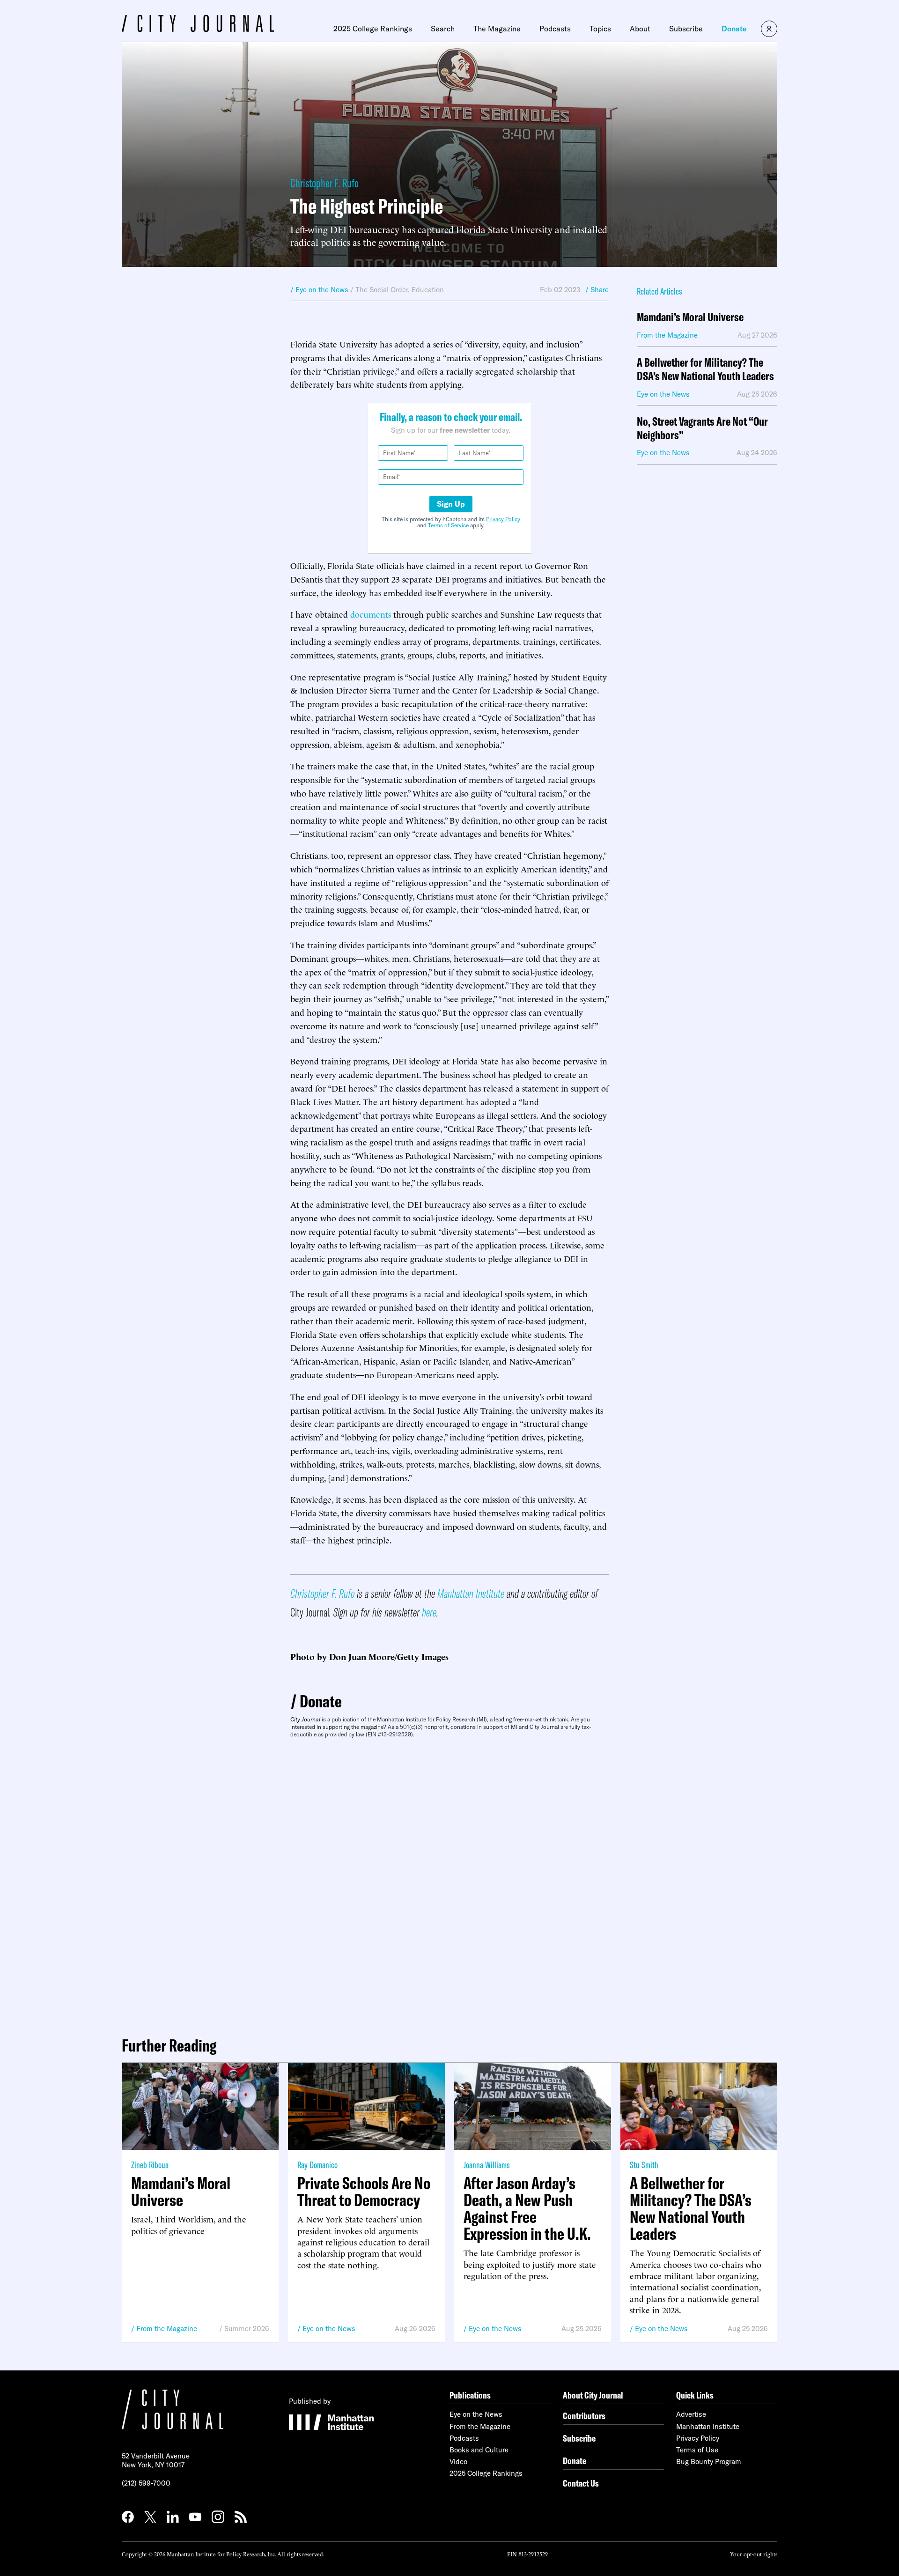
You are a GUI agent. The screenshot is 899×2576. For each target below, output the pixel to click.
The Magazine (497, 29)
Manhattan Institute (471, 1593)
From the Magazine (167, 2329)
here (429, 1612)
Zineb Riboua (150, 2165)
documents (371, 614)
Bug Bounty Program (709, 2462)
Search (443, 29)
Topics (600, 29)
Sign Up (451, 504)
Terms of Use (697, 2450)
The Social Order (382, 290)
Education (428, 290)
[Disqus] (449, 1883)
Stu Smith (644, 2165)
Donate (734, 29)
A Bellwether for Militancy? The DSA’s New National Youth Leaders (705, 369)
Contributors (584, 2416)
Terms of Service (448, 525)
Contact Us (581, 2483)
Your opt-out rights (754, 2554)
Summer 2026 (247, 2329)
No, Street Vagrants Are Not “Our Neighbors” (702, 428)
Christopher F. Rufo (324, 183)
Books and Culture (479, 2450)
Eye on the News (329, 2329)
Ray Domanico (317, 2165)
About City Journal (593, 2395)
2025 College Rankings (373, 29)
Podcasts (555, 29)
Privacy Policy (503, 519)
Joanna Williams (487, 2165)
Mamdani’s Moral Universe (690, 317)
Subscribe (686, 29)
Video (458, 2462)
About (640, 29)
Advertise (691, 2414)
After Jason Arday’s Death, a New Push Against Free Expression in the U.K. (527, 2208)
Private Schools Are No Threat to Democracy (364, 2192)
